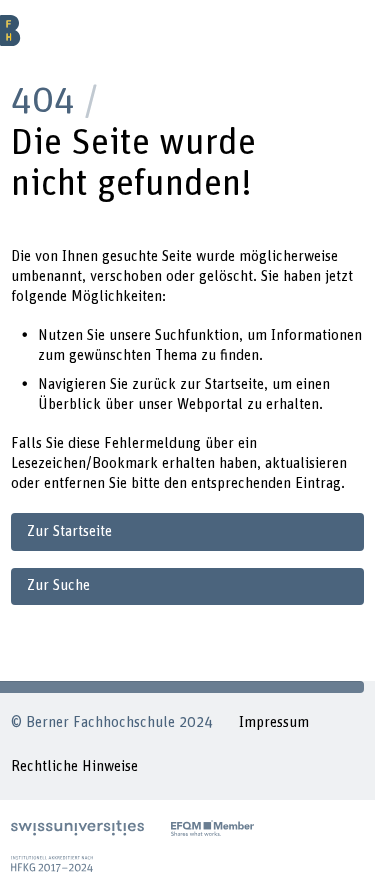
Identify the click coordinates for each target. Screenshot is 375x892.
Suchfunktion (197, 335)
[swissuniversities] (77, 828)
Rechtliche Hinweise (74, 766)
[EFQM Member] (212, 828)
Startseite (234, 384)
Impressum (274, 722)
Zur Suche (58, 585)
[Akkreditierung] (52, 864)
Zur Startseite (69, 531)
